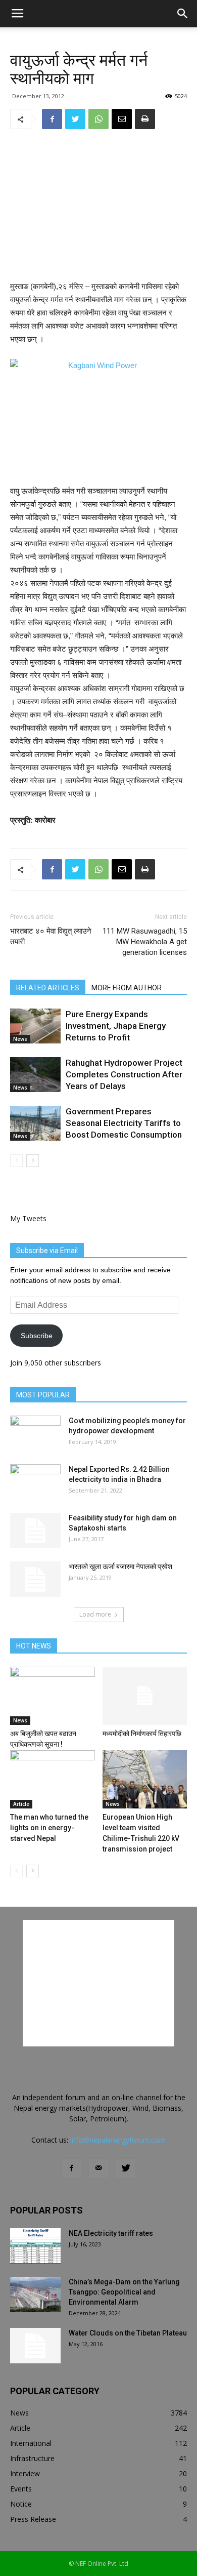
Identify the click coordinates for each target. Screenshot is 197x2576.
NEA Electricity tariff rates (111, 2233)
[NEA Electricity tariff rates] (35, 2246)
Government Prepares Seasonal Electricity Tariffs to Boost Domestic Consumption (124, 1123)
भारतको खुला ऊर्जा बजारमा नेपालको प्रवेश (120, 1566)
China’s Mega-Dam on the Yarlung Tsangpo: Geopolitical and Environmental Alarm (124, 2292)
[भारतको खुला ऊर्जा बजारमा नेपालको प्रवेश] (35, 1579)
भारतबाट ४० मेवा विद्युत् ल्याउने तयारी (51, 936)
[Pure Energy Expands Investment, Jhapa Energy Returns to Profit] (35, 1026)
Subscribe (37, 1336)
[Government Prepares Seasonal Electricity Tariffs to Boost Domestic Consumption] (35, 1123)
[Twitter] (126, 2168)
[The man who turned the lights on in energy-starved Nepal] (53, 1779)
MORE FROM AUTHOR (127, 988)
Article (21, 1804)
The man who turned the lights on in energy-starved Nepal (49, 1828)
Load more (95, 1614)
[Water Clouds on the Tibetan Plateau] (35, 2346)
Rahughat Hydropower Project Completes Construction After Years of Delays (124, 1074)
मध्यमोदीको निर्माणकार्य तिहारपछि (142, 1734)
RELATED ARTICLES (48, 988)
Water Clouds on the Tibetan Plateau (128, 2333)
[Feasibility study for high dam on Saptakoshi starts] (35, 1531)
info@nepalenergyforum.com (118, 2140)
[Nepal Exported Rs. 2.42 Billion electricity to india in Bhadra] (35, 1482)
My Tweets (28, 1218)
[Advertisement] (98, 206)
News (20, 1039)
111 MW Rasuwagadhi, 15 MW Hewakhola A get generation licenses (145, 942)
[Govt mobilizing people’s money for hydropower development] (35, 1433)
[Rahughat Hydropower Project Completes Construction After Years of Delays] (35, 1075)
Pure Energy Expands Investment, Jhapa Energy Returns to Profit (116, 1026)
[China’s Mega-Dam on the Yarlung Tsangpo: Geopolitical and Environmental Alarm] (35, 2295)
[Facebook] (71, 2168)
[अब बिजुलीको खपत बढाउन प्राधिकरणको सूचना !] (53, 1696)
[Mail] (98, 2168)
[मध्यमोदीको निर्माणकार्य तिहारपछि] (145, 1696)
